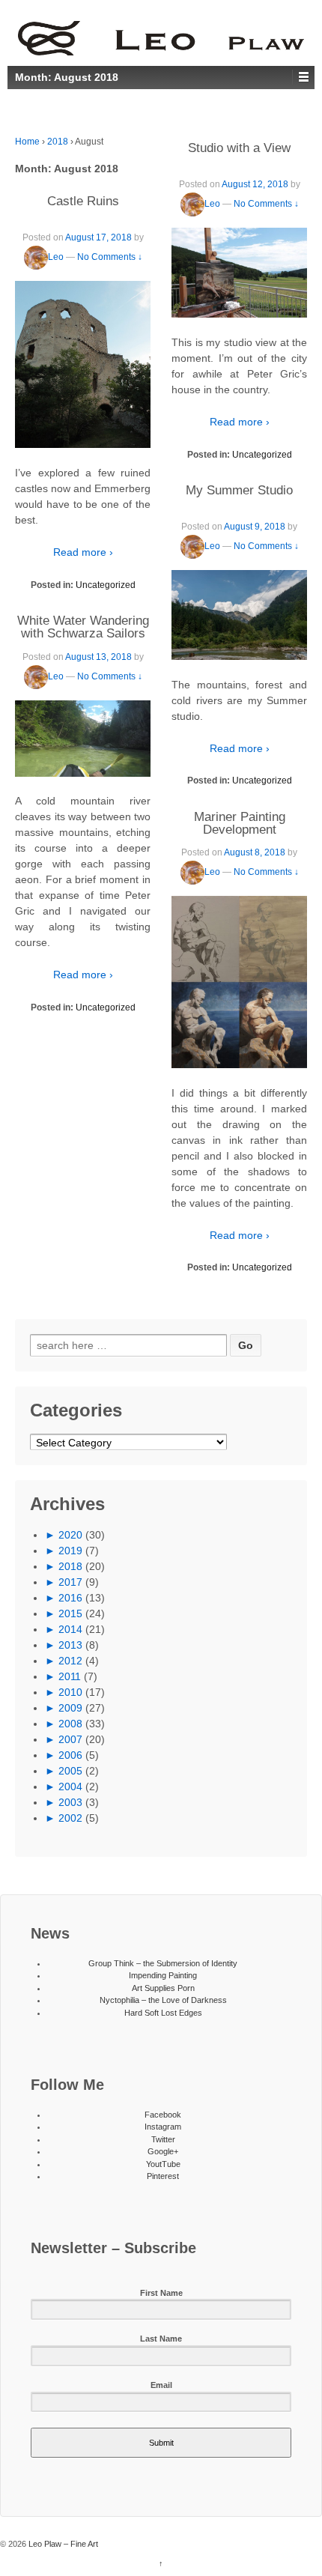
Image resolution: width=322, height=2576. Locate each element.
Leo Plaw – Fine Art (62, 2544)
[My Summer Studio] (239, 615)
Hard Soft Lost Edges (163, 2013)
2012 (70, 1661)
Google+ (163, 2151)
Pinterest (163, 2176)
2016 (70, 1598)
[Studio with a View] (239, 273)
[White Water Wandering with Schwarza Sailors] (83, 739)
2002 (70, 1818)
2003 (70, 1802)
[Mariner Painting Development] (239, 982)
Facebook (163, 2115)
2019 (70, 1551)
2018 (58, 142)
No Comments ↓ (110, 257)
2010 (70, 1692)
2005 (70, 1771)
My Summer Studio (239, 490)
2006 (70, 1755)
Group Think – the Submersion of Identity (163, 1963)
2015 (70, 1613)
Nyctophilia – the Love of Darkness (163, 2000)
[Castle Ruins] (83, 365)
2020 (70, 1535)
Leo (56, 257)
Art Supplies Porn (163, 1988)
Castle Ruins (83, 201)
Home (27, 142)
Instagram (163, 2127)
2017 (70, 1582)
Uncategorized (106, 585)
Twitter (163, 2139)
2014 (70, 1629)
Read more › (83, 552)
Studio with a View (239, 148)
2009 (70, 1708)
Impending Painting (163, 1975)
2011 (70, 1676)
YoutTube (163, 2164)
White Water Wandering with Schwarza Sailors (83, 627)
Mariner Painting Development (240, 823)
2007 (70, 1739)
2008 (70, 1724)
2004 (70, 1786)
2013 (70, 1645)
